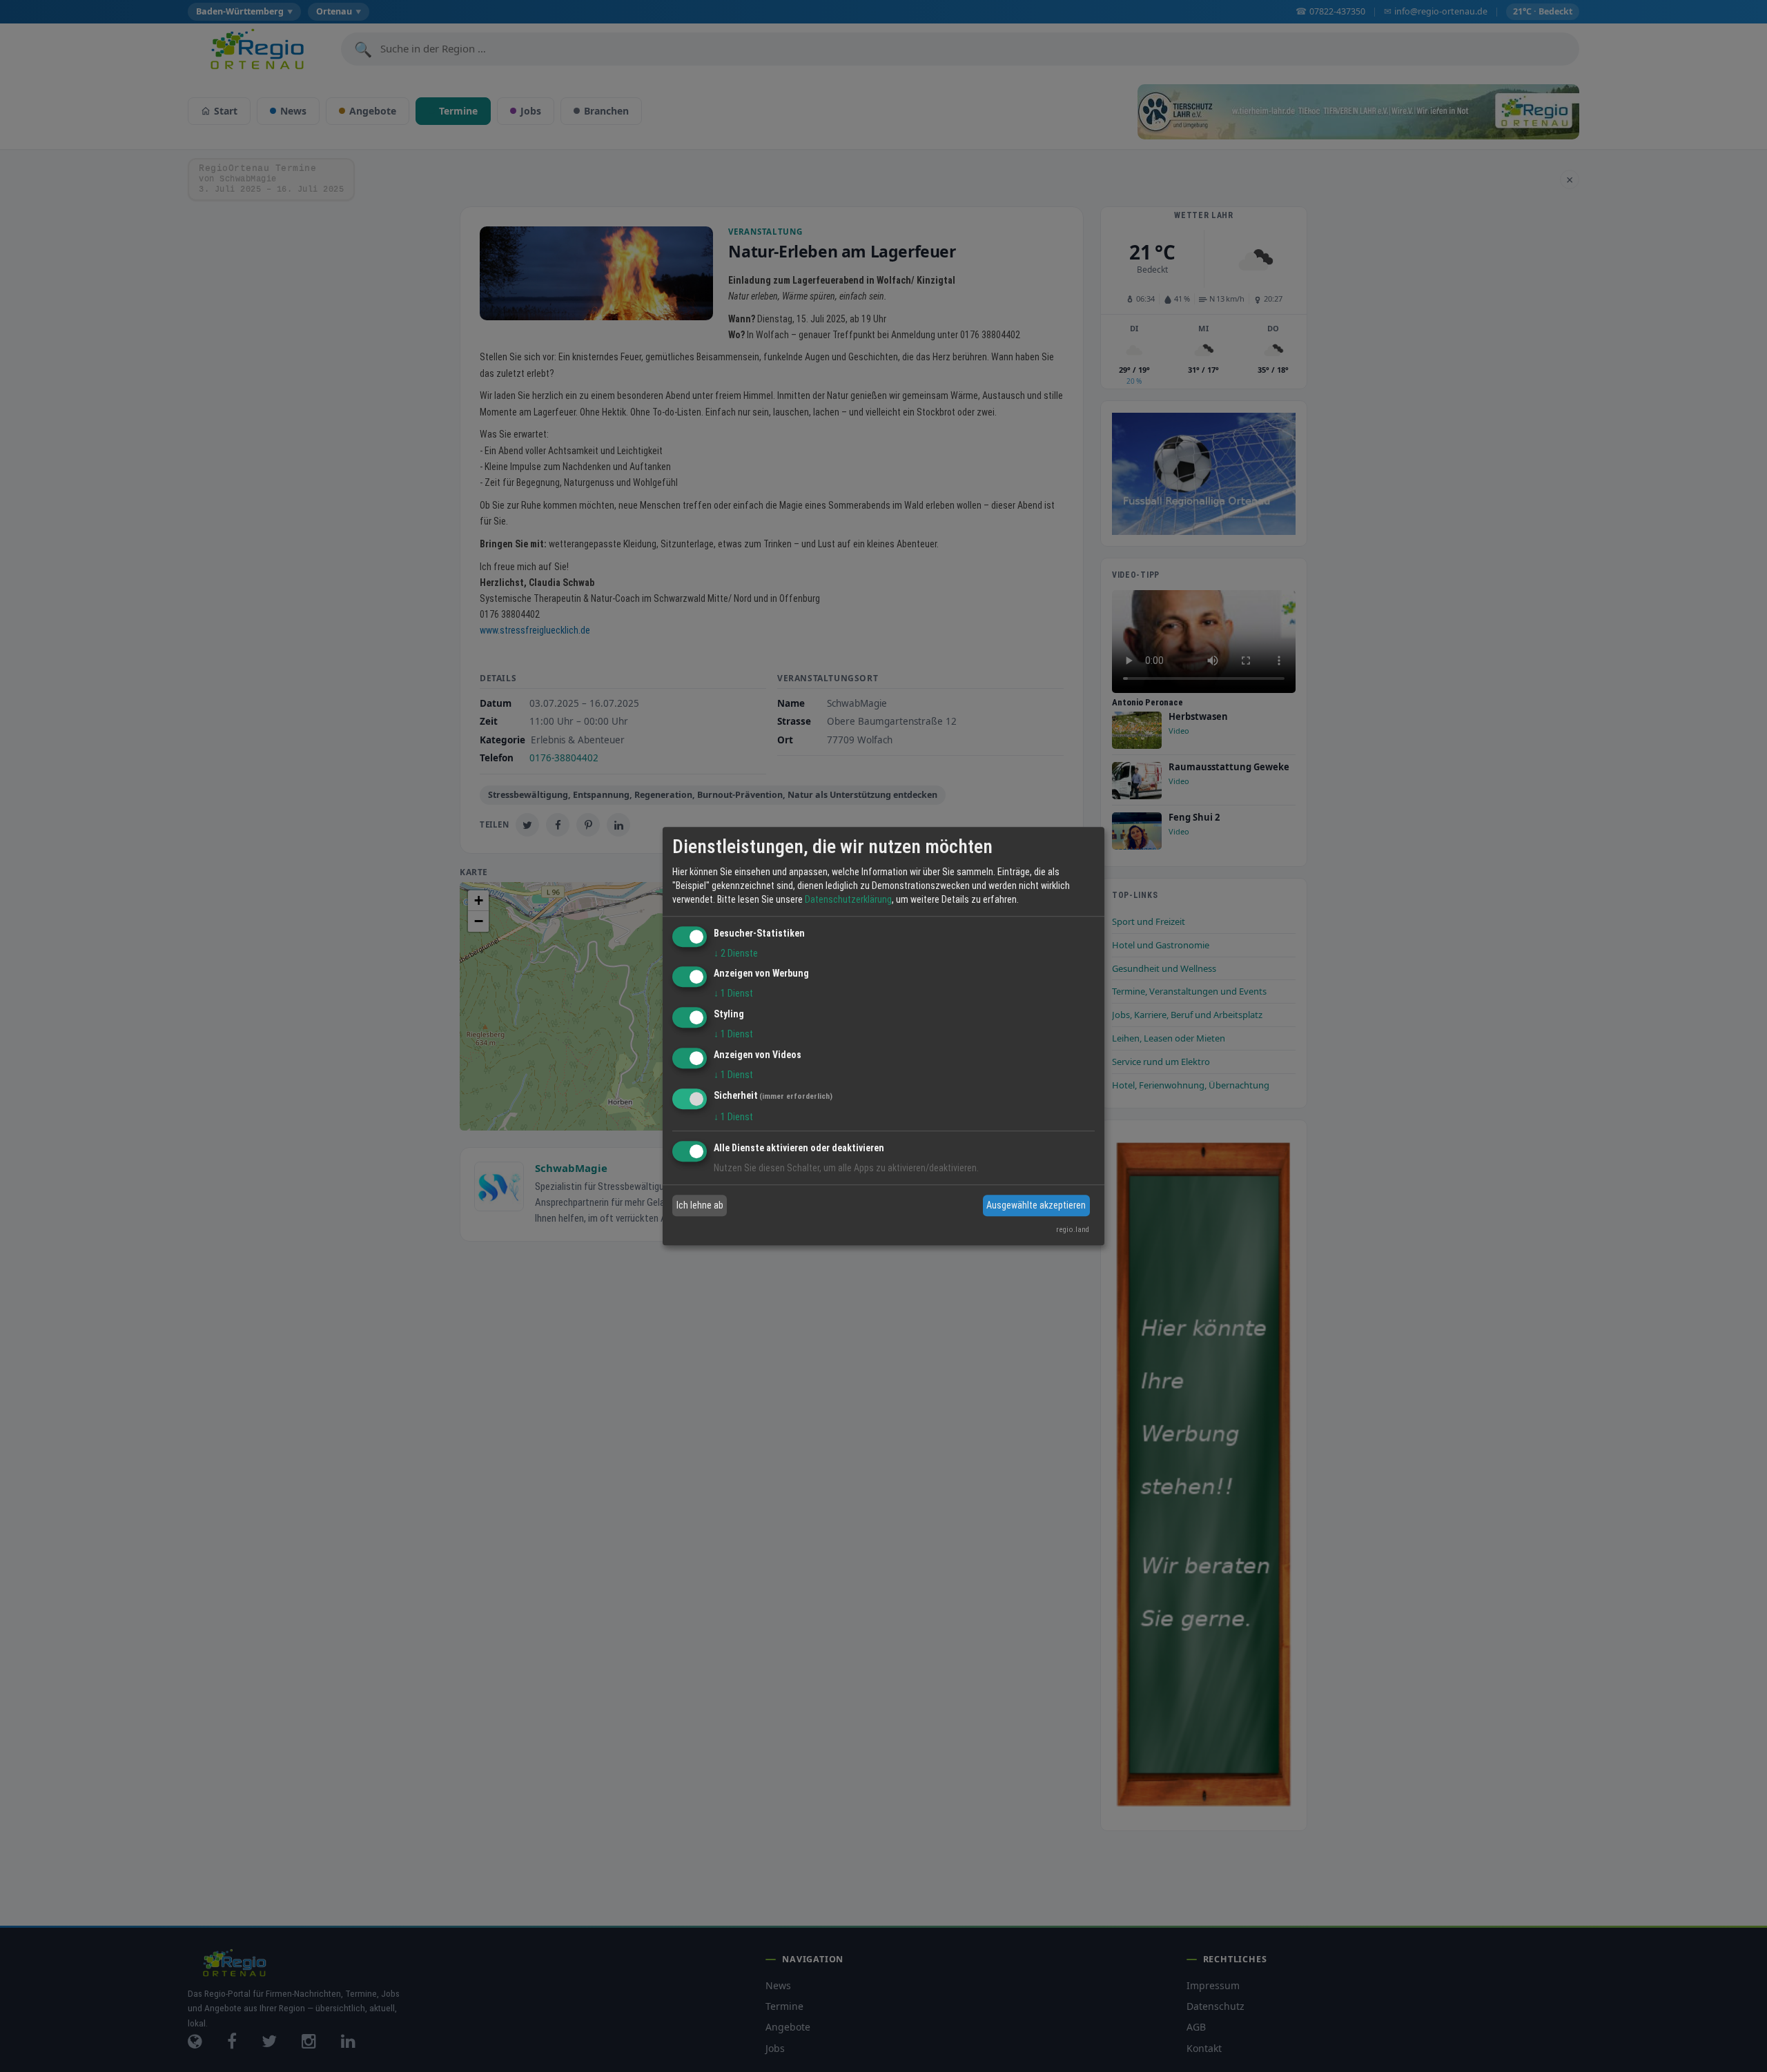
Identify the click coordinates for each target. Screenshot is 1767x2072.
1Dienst (733, 994)
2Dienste (736, 953)
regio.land (1073, 1230)
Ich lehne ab (700, 1205)
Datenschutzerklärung (848, 899)
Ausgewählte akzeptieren (1036, 1205)
